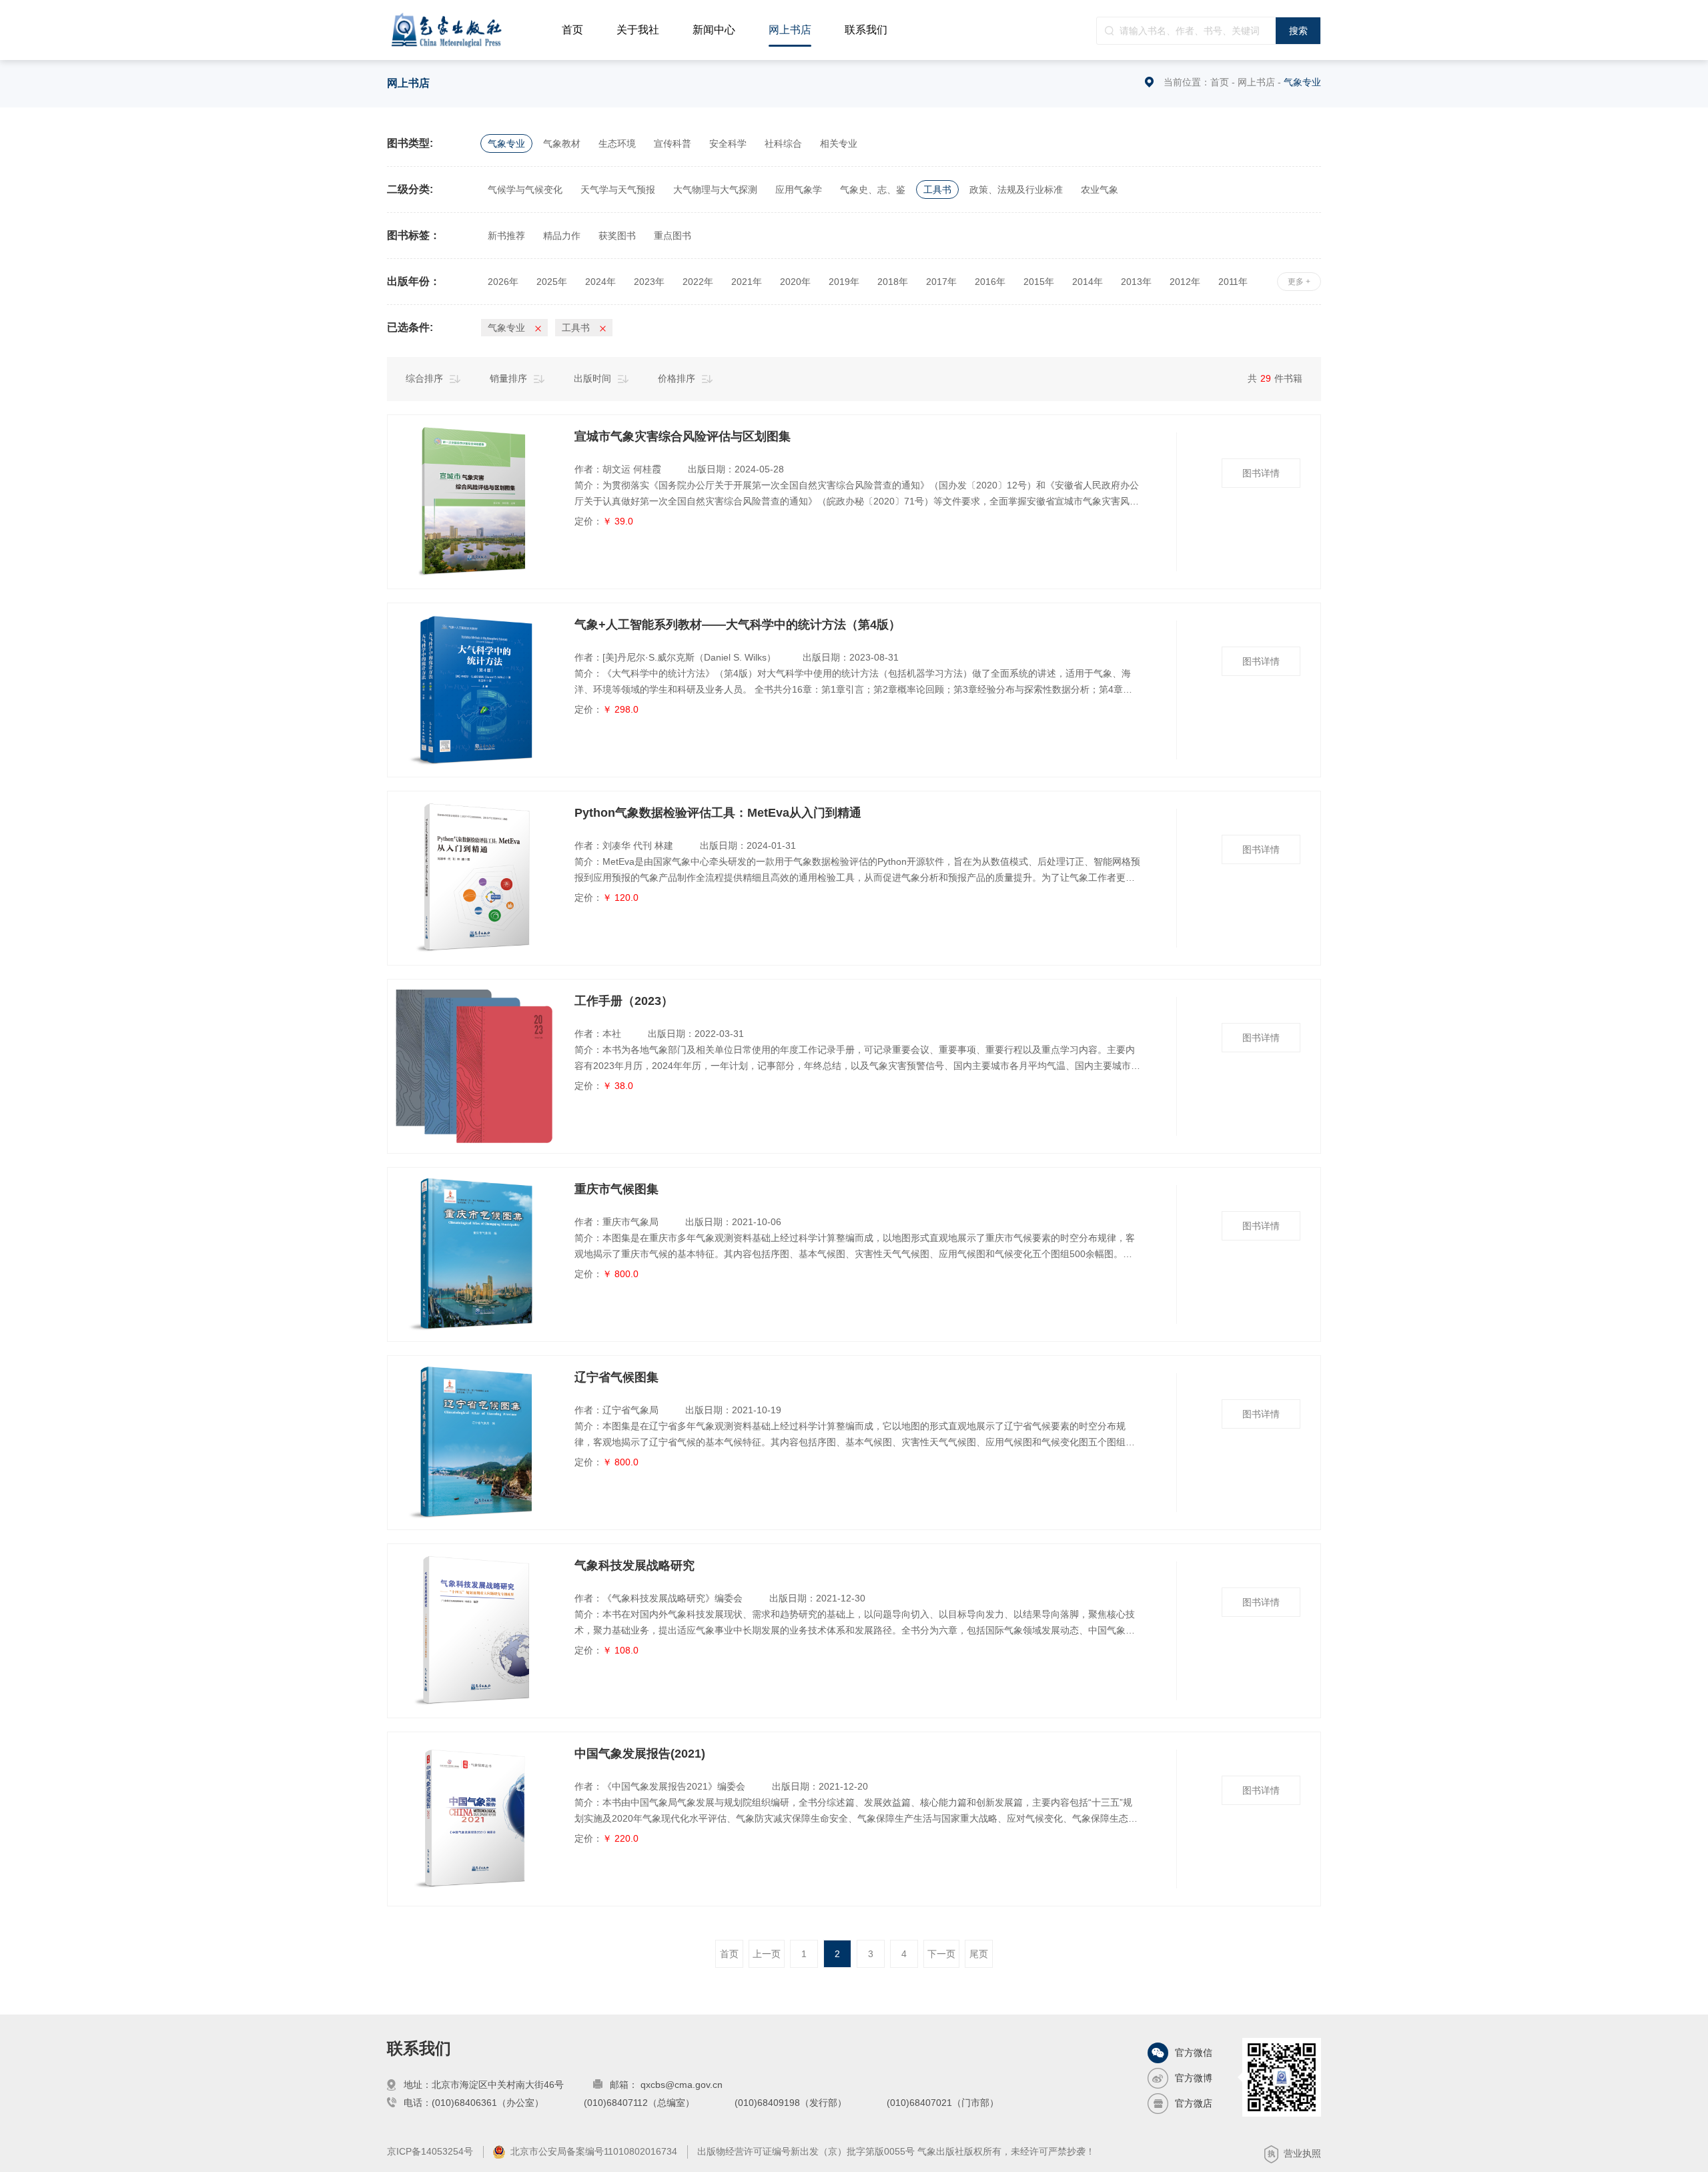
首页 (572, 30)
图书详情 (1261, 473)
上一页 (767, 1954)
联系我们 (866, 30)
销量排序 (508, 378)
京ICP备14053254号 (430, 2151)
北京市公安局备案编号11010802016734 (594, 2151)
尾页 (979, 1954)
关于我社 (638, 30)
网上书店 (790, 30)
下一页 (941, 1954)
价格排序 (677, 378)
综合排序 (424, 378)
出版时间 (592, 378)
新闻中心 (714, 30)
